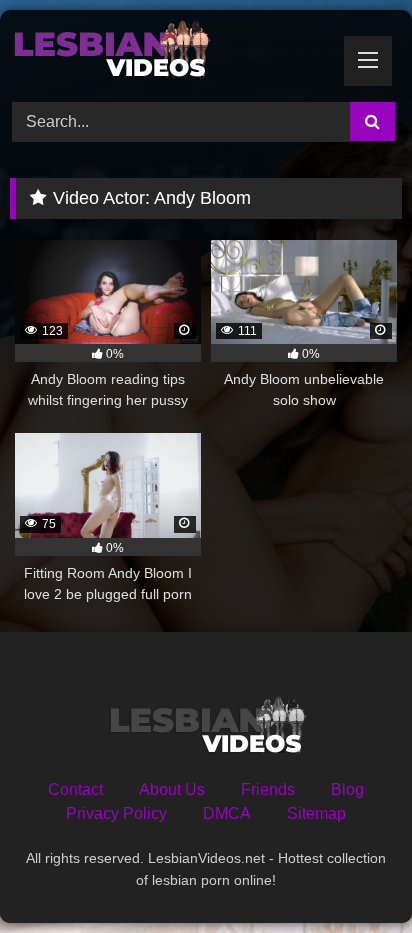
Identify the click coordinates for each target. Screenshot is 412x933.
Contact (75, 789)
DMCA (227, 813)
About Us (172, 789)
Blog (347, 789)
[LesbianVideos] (169, 53)
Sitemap (316, 813)
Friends (268, 789)
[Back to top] (350, 873)
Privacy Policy (116, 813)
